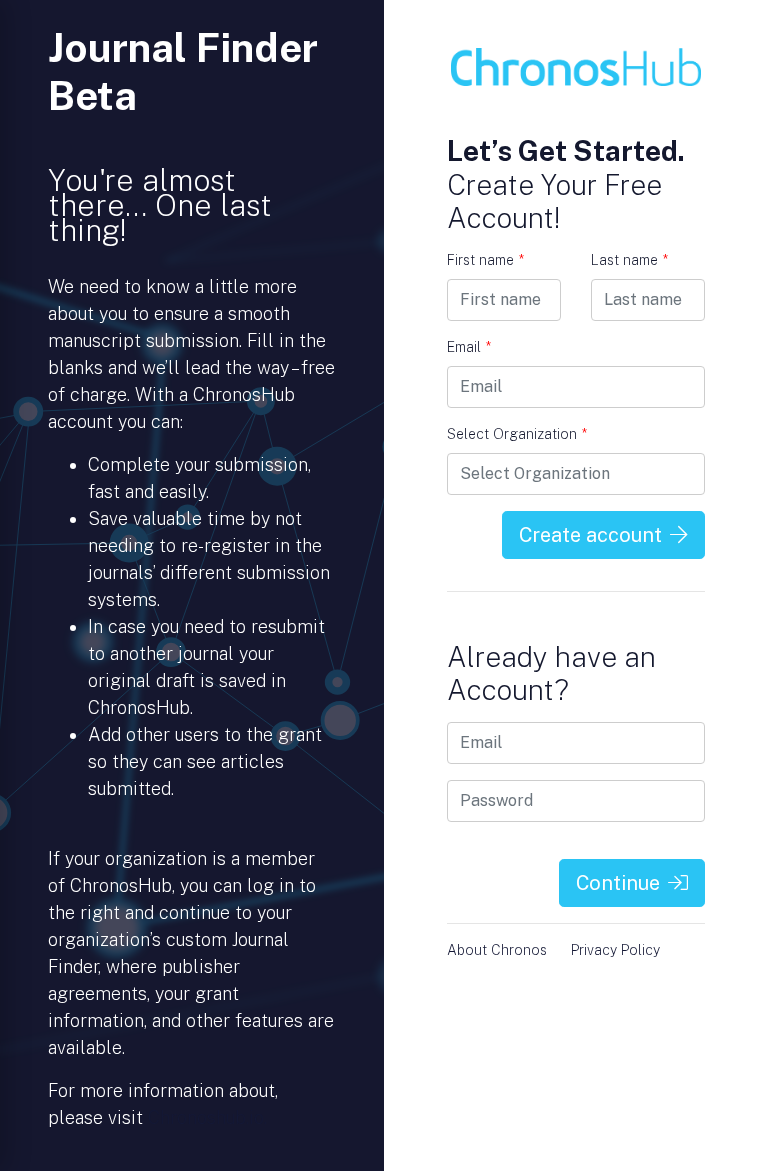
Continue (618, 883)
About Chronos (497, 950)
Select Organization (517, 434)
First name (485, 260)
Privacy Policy (615, 950)
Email (469, 347)
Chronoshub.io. (207, 1117)
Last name (629, 260)
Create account (590, 535)
